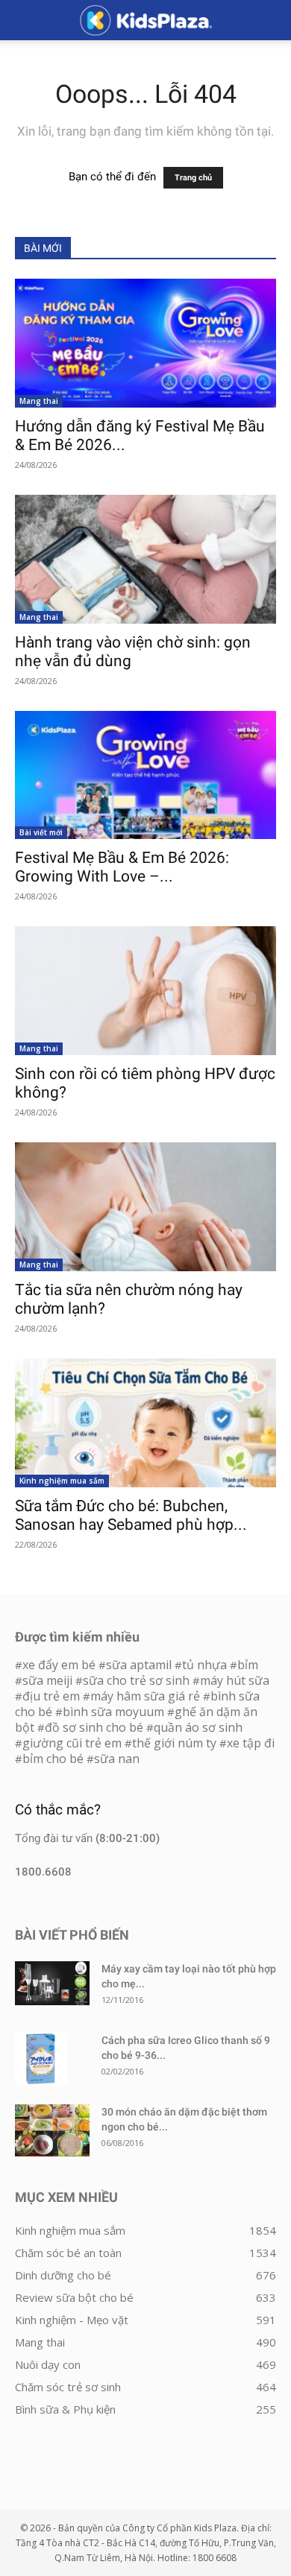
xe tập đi (251, 1743)
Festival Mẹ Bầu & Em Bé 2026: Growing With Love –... (122, 867)
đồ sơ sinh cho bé (94, 1727)
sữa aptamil (139, 1665)
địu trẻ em (51, 1696)
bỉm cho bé (53, 1759)
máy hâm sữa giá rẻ (145, 1696)
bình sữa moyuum (113, 1712)
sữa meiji (47, 1680)
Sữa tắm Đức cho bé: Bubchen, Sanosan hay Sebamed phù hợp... (131, 1515)
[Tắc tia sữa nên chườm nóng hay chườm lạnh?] (145, 1207)
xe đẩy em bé (60, 1665)
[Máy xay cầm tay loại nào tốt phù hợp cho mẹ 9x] (52, 1983)
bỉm (248, 1665)
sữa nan (117, 1759)
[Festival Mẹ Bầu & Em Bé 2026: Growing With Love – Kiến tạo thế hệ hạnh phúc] (145, 775)
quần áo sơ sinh (198, 1727)
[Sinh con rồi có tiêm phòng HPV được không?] (145, 991)
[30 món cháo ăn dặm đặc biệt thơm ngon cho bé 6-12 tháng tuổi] (52, 2130)
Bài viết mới (41, 832)
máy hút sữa (235, 1680)
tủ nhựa (204, 1665)
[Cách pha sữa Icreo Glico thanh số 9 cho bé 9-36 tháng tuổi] (41, 2059)
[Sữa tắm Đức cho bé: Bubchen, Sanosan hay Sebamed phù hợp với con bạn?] (145, 1423)
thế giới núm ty (174, 1743)
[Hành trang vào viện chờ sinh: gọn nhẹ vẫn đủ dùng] (145, 559)
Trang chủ (193, 178)
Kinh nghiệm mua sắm (62, 1481)
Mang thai (39, 401)
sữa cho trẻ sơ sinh (136, 1680)
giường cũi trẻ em (72, 1743)
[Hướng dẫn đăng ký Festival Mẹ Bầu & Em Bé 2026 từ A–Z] (145, 343)
